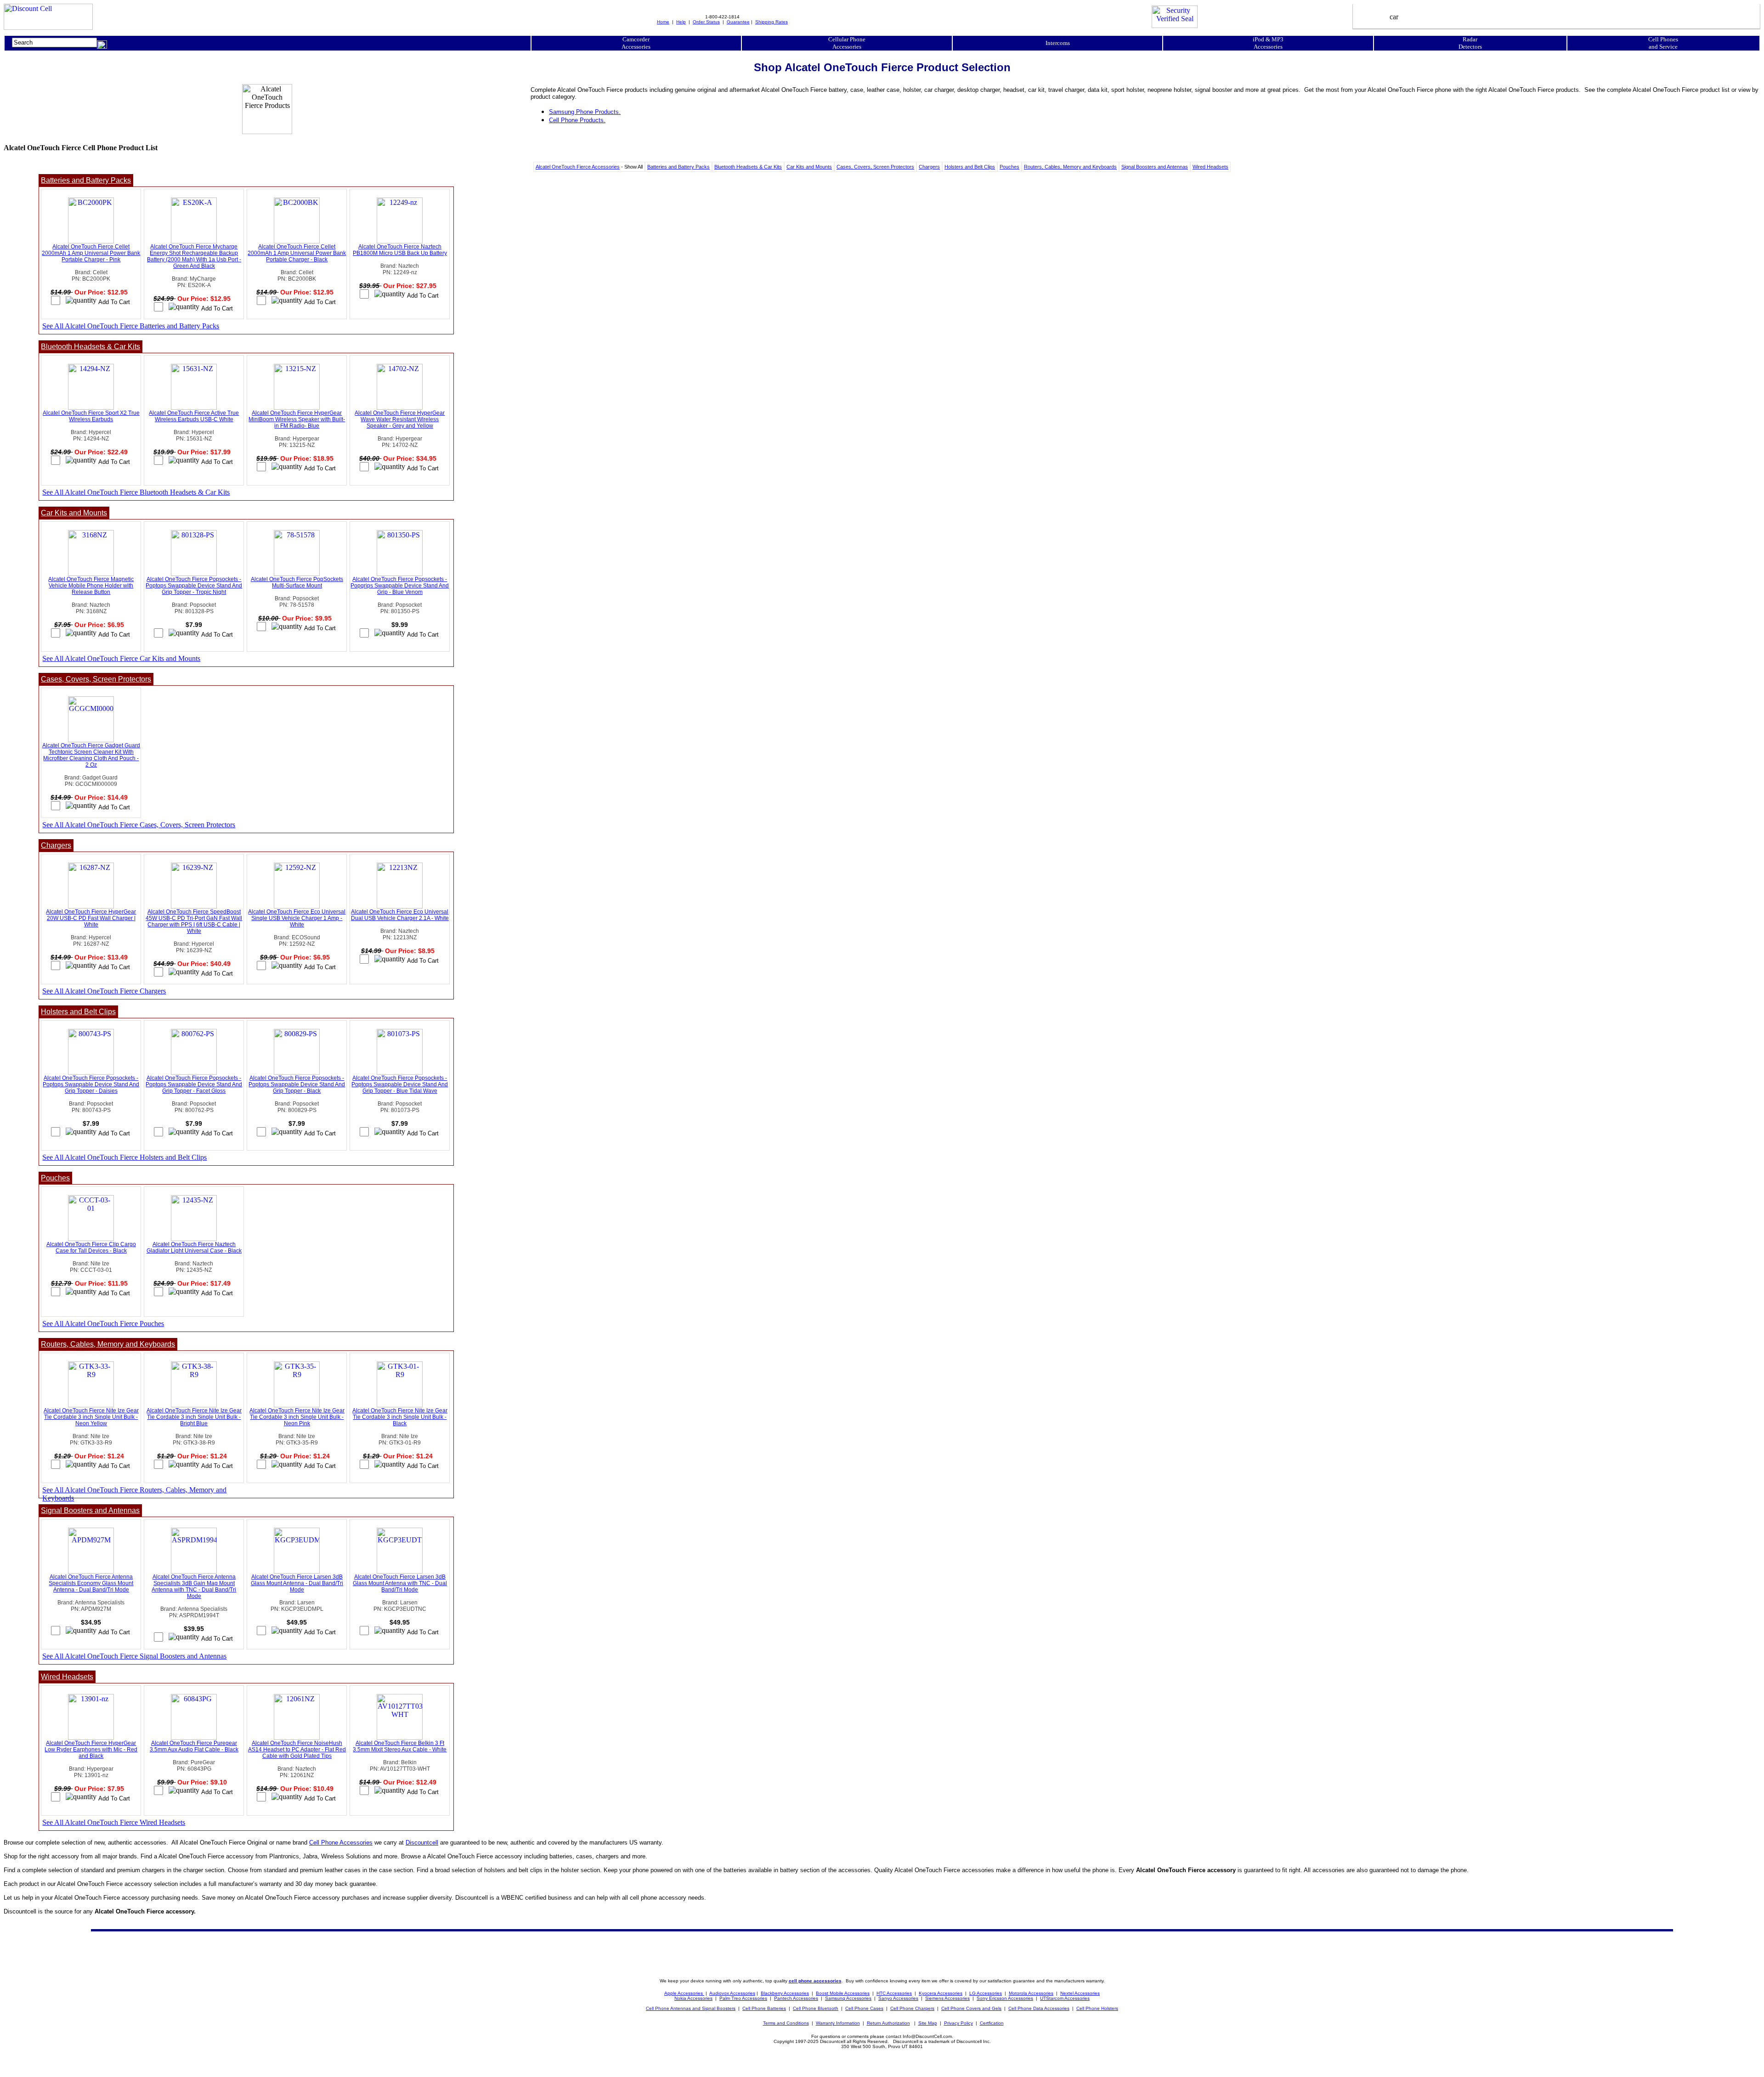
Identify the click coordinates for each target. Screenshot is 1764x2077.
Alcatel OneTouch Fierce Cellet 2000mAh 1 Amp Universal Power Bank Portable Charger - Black (297, 253)
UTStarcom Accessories (1065, 1998)
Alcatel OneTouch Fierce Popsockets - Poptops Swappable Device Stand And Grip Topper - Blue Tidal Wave (400, 1084)
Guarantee (738, 22)
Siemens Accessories (947, 1998)
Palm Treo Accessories (743, 1998)
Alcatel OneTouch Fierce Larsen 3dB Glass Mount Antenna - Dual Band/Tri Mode (297, 1583)
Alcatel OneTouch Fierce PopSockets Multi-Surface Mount (297, 582)
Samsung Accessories (848, 1998)
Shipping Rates (772, 22)
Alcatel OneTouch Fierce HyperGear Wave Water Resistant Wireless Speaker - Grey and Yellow (400, 419)
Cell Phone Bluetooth (816, 2008)
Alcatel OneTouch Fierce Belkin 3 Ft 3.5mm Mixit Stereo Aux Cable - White (400, 1746)
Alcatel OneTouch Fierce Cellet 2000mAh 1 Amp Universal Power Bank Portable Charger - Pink (91, 253)
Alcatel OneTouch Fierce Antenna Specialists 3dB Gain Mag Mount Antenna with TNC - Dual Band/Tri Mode (194, 1586)
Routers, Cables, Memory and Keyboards (1070, 167)
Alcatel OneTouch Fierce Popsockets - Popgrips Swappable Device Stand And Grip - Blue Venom (400, 586)
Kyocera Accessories (941, 1993)
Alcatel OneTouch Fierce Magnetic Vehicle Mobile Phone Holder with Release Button (91, 586)
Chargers (929, 167)
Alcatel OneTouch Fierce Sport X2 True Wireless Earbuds (91, 416)
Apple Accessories (684, 1993)
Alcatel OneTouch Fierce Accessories (578, 167)
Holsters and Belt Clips (970, 167)
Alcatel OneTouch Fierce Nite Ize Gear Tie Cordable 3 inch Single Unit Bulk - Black (400, 1417)
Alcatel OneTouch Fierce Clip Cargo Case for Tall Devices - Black (91, 1247)
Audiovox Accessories (732, 1993)
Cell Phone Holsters (1097, 2008)
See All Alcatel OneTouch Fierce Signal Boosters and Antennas (134, 1656)
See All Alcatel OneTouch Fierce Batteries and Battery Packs (131, 326)
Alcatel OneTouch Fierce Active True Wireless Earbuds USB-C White (194, 416)
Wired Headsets (1210, 167)
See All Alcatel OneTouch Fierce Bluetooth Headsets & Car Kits (136, 492)
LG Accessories (986, 1993)
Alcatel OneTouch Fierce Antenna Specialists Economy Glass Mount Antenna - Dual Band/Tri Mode (91, 1583)
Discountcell (422, 1843)
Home (663, 22)
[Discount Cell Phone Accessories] (48, 27)
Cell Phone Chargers (912, 2008)
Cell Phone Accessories (341, 1843)
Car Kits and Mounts (809, 167)
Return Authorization (888, 2023)
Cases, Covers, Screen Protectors (875, 167)
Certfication (992, 2023)
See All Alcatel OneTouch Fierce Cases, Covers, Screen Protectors (139, 825)
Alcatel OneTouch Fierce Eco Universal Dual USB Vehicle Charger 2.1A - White (400, 915)
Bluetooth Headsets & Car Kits (748, 167)
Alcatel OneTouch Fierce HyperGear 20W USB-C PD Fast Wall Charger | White (91, 918)
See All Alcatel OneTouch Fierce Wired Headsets (114, 1822)
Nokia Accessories (693, 1998)
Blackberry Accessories (785, 1993)
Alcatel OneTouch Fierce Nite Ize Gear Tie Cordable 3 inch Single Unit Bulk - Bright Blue (194, 1417)
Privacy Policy (958, 2023)
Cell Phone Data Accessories (1039, 2008)
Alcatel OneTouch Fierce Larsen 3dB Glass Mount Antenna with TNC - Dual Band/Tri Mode (400, 1583)
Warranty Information (838, 2023)
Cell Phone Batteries (764, 2008)
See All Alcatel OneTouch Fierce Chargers (104, 991)
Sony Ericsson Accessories (1005, 1998)
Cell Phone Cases (864, 2008)
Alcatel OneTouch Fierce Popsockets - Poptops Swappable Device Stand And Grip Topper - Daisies (91, 1084)
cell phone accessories (815, 1981)
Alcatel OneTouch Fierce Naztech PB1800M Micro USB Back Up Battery (400, 250)
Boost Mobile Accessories (843, 1993)
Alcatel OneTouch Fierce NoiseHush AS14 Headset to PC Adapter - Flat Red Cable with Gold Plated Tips (297, 1750)
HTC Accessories (894, 1993)
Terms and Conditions (786, 2023)
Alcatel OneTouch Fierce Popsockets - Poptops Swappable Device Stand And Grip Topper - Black (297, 1084)
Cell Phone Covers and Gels (971, 2008)
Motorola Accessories (1031, 1993)
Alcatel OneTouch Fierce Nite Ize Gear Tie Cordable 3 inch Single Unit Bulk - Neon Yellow (91, 1417)
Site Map (928, 2023)
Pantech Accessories (796, 1998)
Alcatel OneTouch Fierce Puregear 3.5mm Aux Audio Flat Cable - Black (194, 1746)
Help (681, 22)
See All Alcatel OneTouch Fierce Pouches (103, 1324)
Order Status (706, 22)
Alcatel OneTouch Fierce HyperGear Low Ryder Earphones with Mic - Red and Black (91, 1750)
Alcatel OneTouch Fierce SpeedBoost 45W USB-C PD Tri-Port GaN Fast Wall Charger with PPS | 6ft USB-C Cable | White (194, 921)
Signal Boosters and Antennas (1155, 167)
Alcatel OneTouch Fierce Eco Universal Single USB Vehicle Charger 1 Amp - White (297, 918)
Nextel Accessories (1080, 1993)
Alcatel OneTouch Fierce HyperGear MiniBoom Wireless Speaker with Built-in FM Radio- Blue (297, 419)
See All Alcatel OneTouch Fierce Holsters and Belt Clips (124, 1157)
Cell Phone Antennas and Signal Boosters (691, 2008)
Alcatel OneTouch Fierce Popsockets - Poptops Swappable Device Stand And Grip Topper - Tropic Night (194, 586)
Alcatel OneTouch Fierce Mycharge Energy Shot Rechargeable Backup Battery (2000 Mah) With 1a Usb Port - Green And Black (194, 256)
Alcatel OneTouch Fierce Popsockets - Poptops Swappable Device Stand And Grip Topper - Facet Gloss (194, 1084)
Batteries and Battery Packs (678, 167)
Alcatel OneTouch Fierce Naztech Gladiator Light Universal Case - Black (194, 1247)
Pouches (1009, 167)
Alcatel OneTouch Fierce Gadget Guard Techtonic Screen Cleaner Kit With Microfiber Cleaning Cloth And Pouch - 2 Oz (91, 755)
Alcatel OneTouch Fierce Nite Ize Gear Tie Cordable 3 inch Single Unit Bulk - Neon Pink (297, 1417)
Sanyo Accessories (898, 1998)
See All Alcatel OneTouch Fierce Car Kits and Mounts (121, 658)
